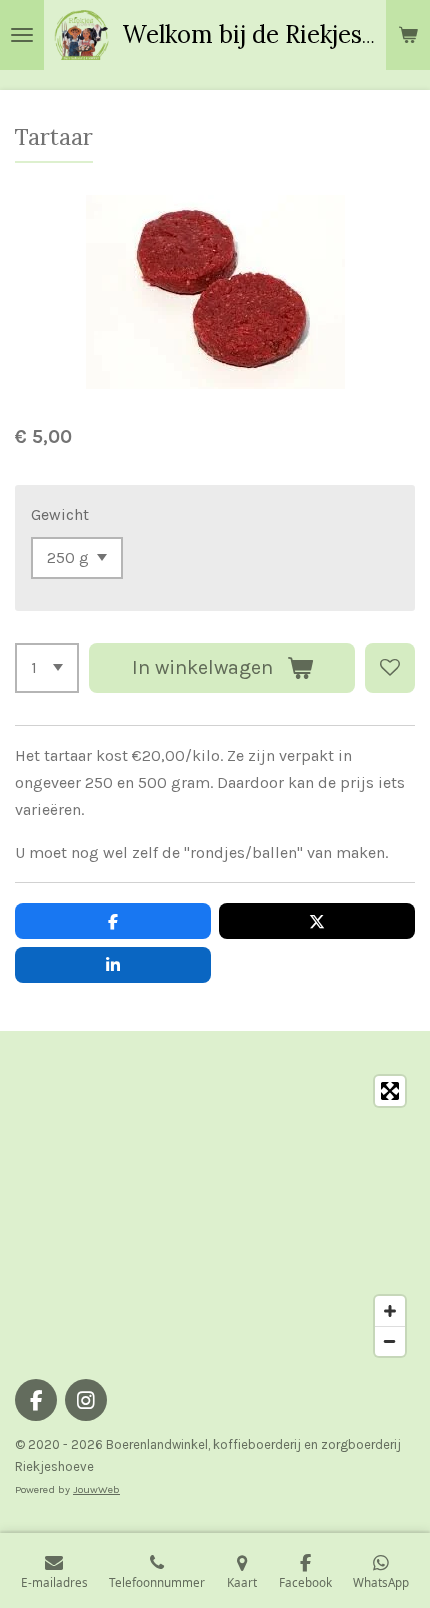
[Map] (215, 1216)
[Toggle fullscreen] (390, 1091)
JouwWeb (96, 1489)
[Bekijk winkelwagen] (408, 35)
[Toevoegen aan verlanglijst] (390, 668)
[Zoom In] (390, 1311)
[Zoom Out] (390, 1341)
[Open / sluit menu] (22, 35)
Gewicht (60, 514)
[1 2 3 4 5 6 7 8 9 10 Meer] (47, 668)
